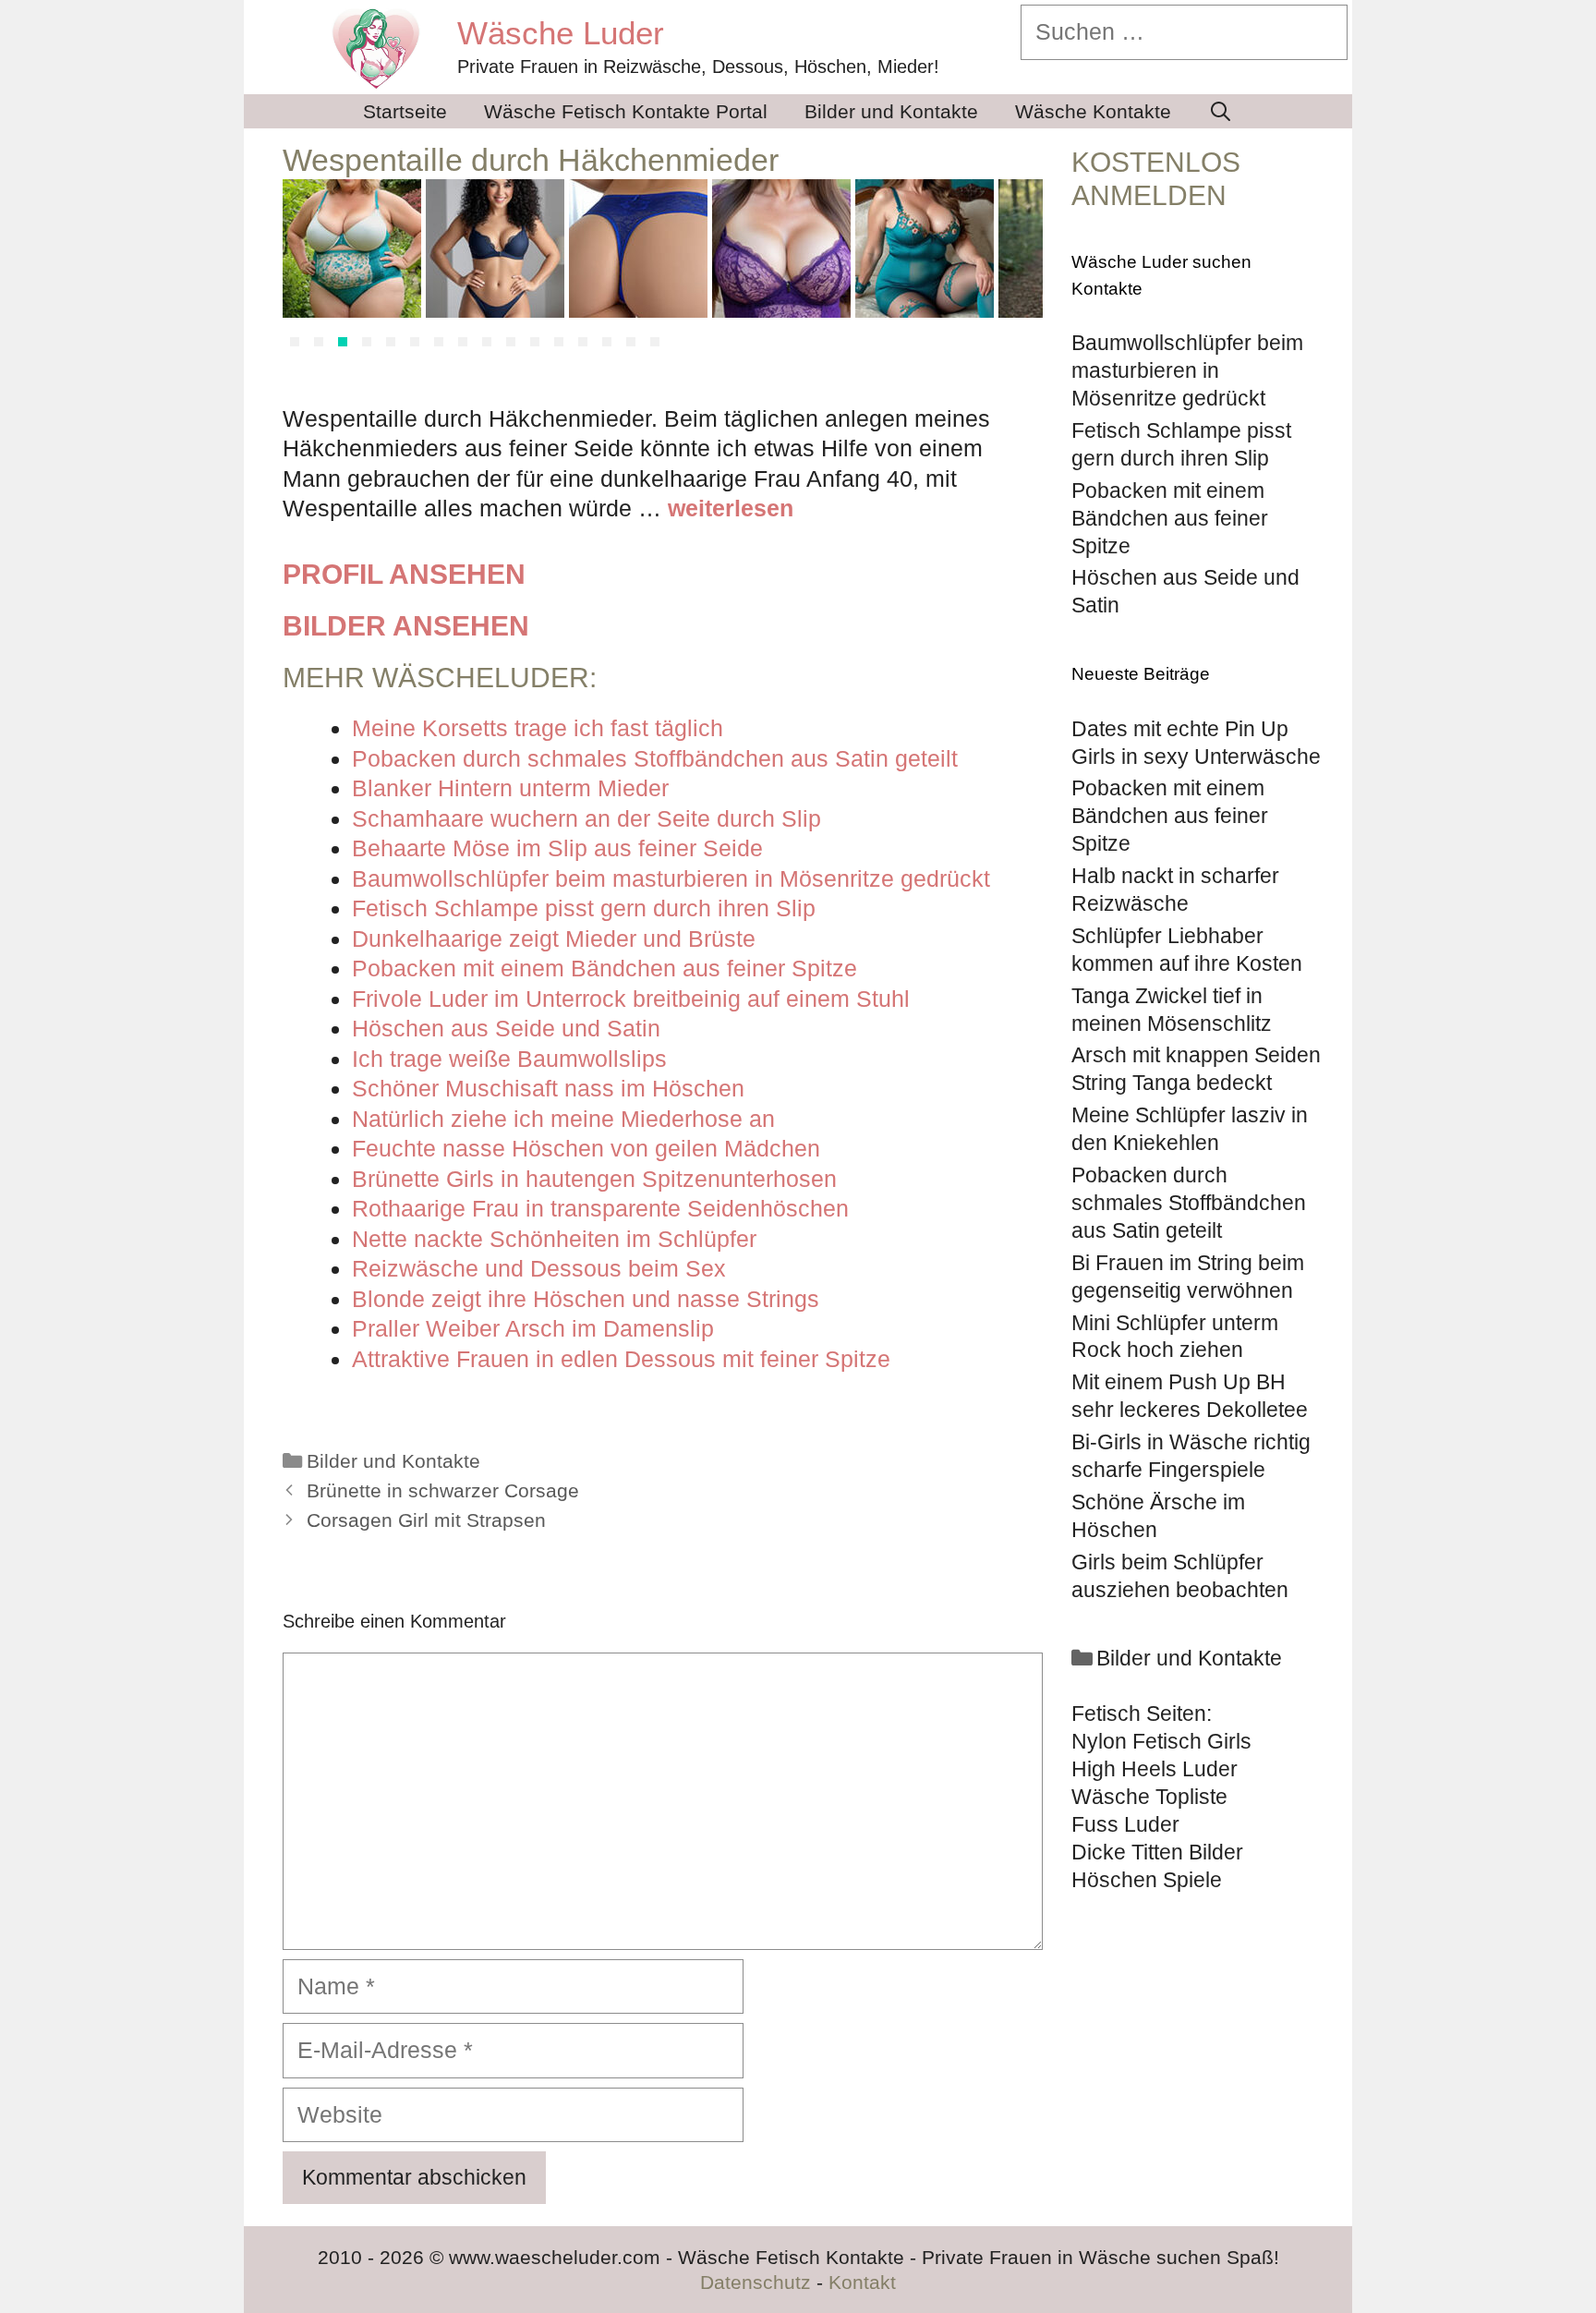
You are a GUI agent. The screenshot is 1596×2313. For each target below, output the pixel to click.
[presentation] (305, 268)
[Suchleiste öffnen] (1221, 111)
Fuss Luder (1125, 1824)
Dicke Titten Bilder (1157, 1852)
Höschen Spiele (1147, 1880)
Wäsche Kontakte (1093, 111)
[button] (295, 342)
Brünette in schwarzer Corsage (443, 1491)
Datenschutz (756, 2282)
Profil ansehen (404, 574)
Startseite (405, 111)
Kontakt (862, 2282)
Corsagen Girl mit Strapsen (426, 1520)
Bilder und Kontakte (891, 111)
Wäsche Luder (561, 33)
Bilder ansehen (406, 626)
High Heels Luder (1155, 1769)
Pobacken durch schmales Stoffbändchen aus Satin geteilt (1189, 1203)
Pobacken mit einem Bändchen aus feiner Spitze (1170, 816)
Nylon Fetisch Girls (1161, 1741)
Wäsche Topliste (1149, 1797)
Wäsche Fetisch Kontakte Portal (626, 111)
